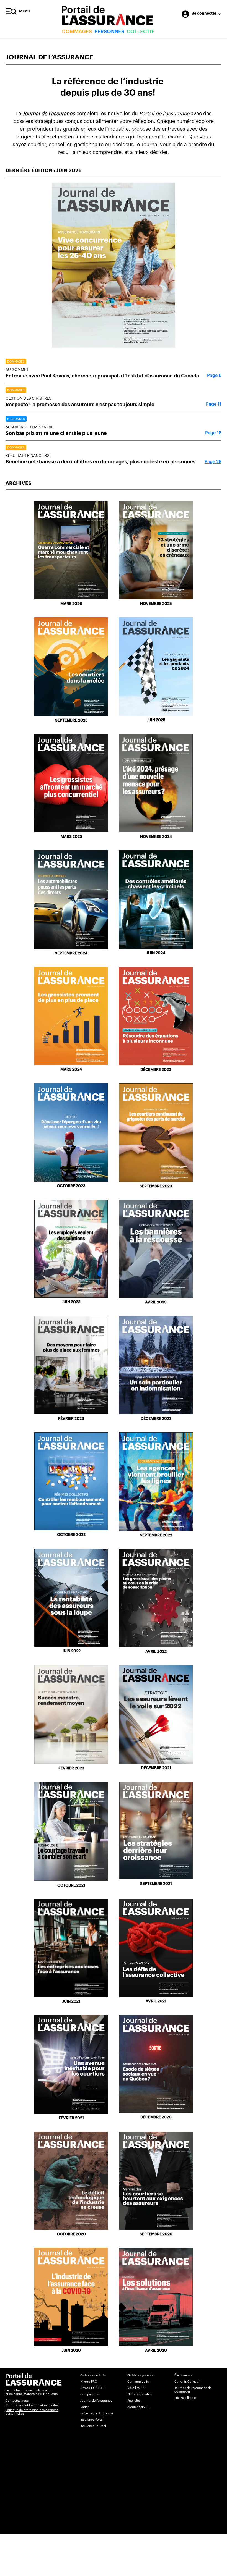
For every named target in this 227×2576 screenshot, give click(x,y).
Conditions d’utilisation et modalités (32, 2405)
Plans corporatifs (139, 2394)
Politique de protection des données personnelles (32, 2412)
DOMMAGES (77, 32)
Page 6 (214, 376)
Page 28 (213, 462)
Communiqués (138, 2382)
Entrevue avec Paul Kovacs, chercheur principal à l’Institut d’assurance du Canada (102, 376)
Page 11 (214, 404)
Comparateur (90, 2394)
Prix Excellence (185, 2398)
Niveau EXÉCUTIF (93, 2388)
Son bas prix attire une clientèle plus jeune (56, 433)
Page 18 (213, 433)
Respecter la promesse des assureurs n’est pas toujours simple (80, 405)
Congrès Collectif (187, 2382)
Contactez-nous (17, 2401)
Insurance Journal (93, 2426)
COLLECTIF (140, 32)
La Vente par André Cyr (97, 2413)
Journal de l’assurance (96, 2401)
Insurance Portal (92, 2420)
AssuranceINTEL (139, 2407)
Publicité (134, 2401)
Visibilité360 (136, 2388)
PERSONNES (109, 32)
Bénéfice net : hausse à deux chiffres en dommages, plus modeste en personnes (100, 462)
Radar (84, 2407)
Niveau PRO (89, 2382)
